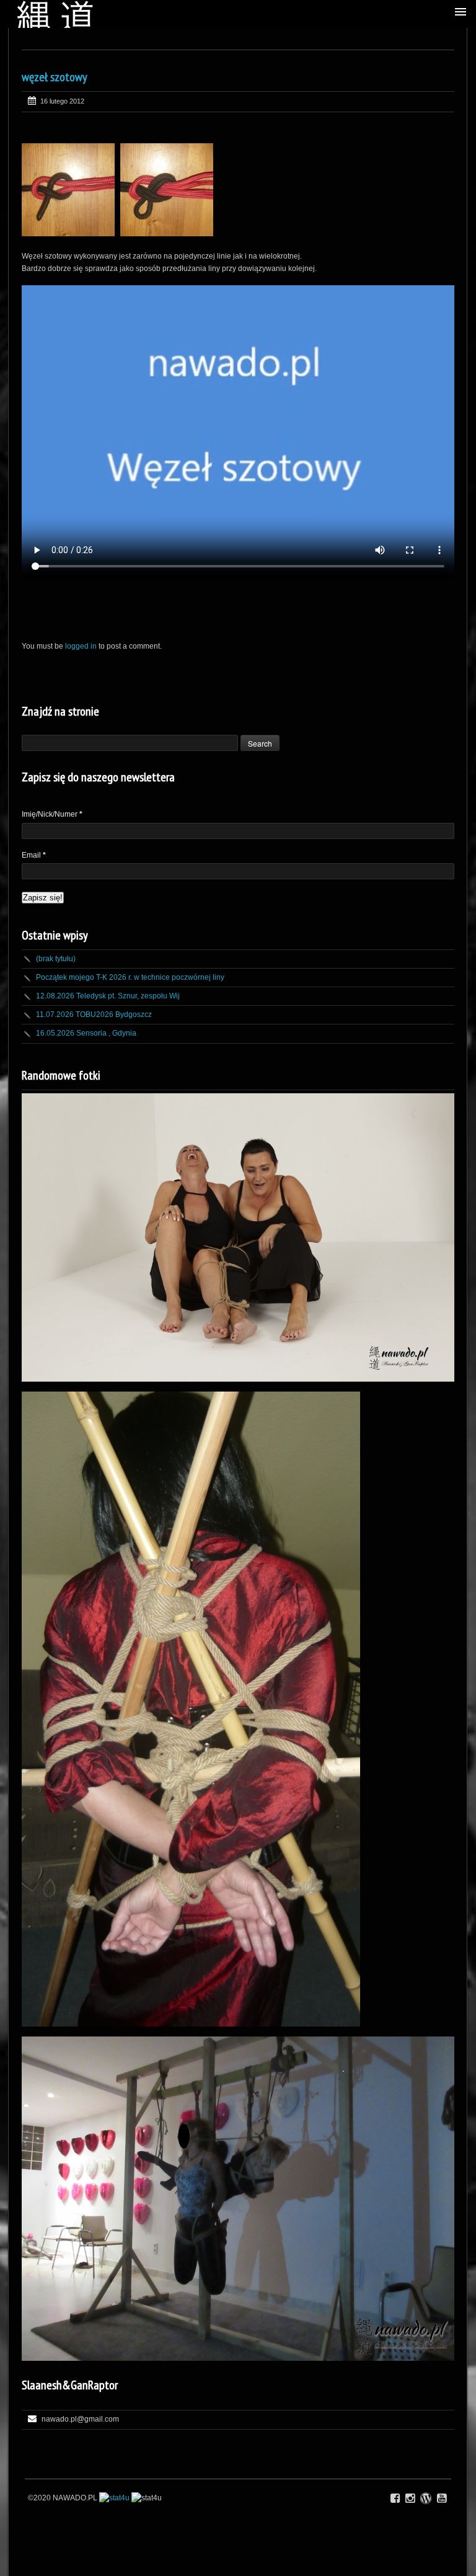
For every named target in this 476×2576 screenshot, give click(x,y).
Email (34, 855)
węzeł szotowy (55, 77)
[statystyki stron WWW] (114, 2498)
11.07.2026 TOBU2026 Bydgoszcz (94, 1015)
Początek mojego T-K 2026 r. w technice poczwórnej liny (130, 977)
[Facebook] (395, 2498)
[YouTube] (442, 2498)
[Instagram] (410, 2498)
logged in (81, 646)
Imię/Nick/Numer (52, 814)
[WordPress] (426, 2498)
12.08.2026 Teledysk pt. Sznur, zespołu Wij (108, 996)
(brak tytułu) (56, 959)
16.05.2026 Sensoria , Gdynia (86, 1033)
